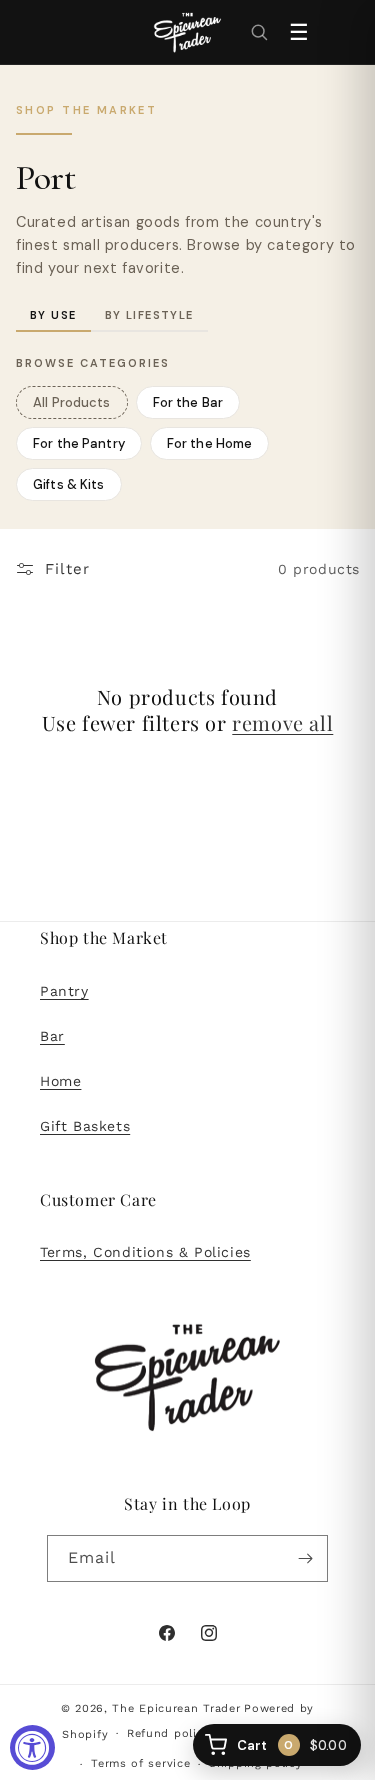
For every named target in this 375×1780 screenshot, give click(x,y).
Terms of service (140, 1763)
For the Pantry (79, 443)
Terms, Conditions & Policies (145, 1252)
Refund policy (168, 1733)
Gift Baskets (85, 1126)
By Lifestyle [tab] (149, 315)
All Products (72, 402)
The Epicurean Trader (176, 1708)
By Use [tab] (53, 315)
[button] (259, 32)
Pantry (64, 991)
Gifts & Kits (60, 480)
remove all (282, 723)
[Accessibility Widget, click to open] (32, 1747)
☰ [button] (299, 32)
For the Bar (188, 402)
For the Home (210, 443)
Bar (52, 1036)
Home (60, 1081)
